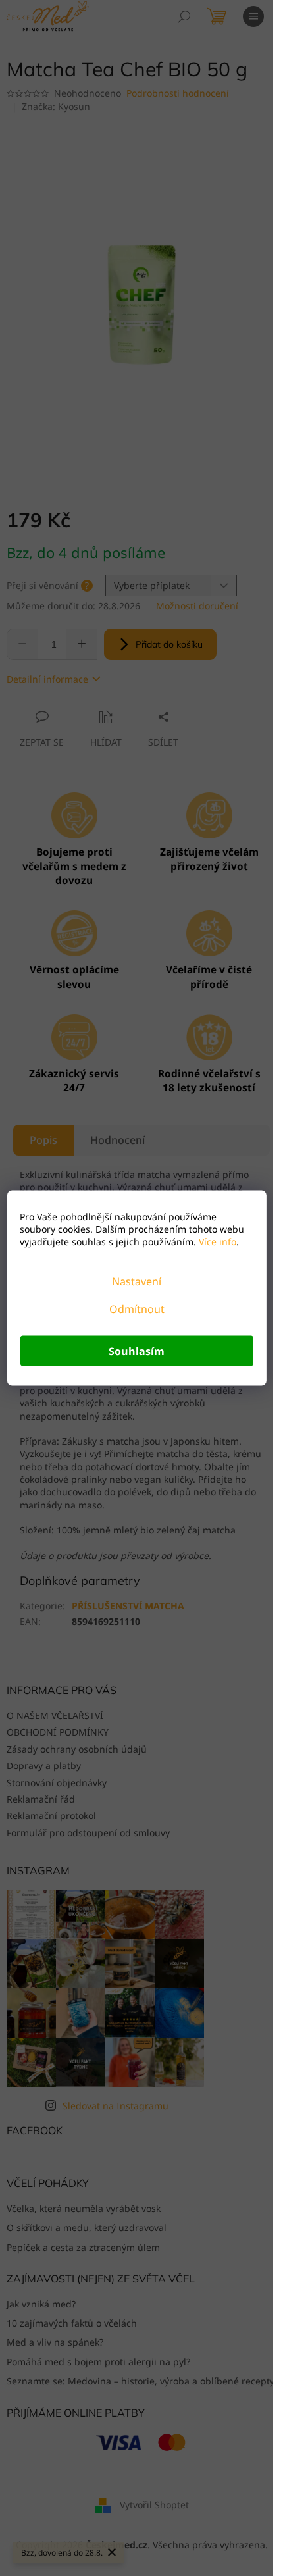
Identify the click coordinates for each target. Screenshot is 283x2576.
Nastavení (137, 1281)
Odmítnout (137, 1309)
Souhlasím (137, 1351)
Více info (216, 1242)
